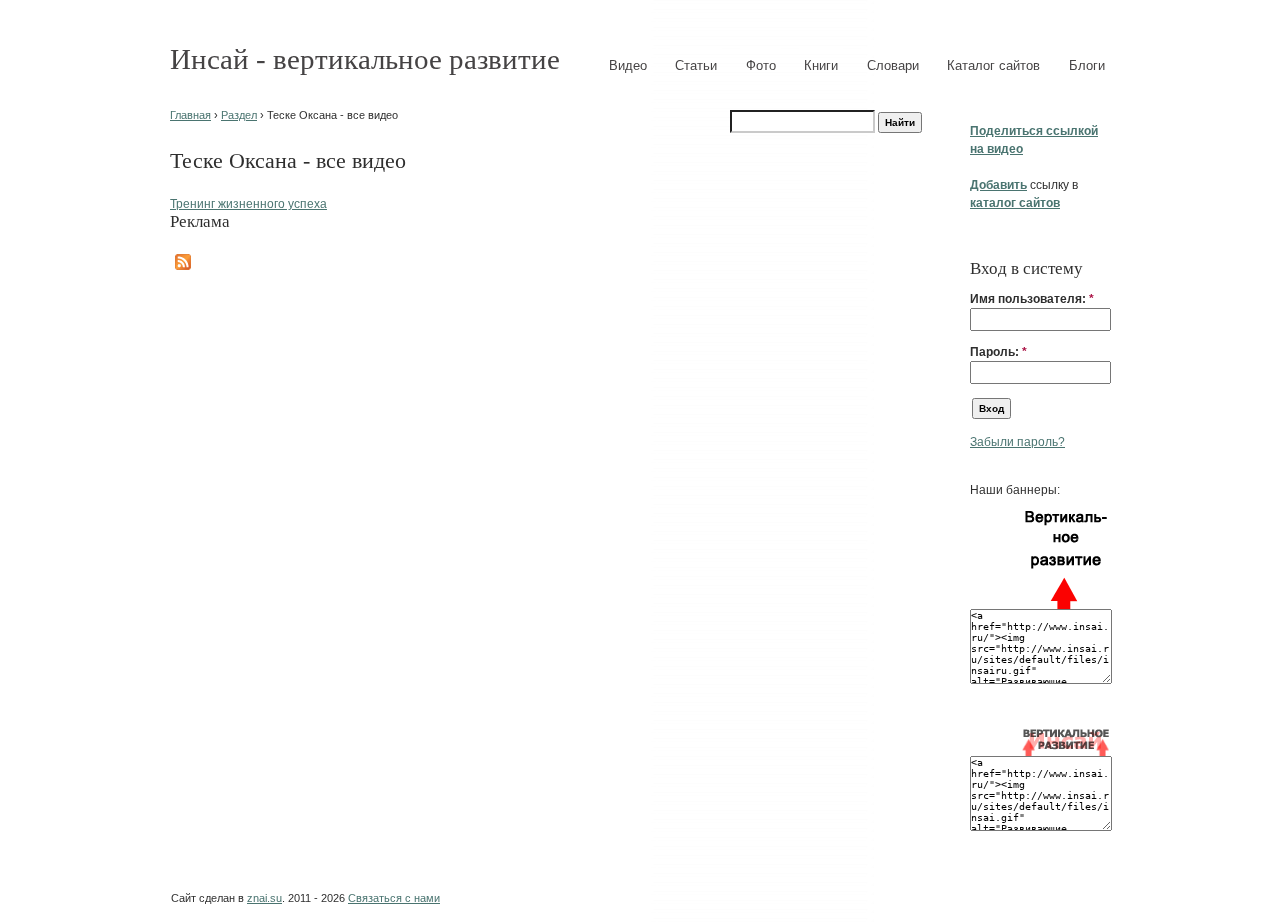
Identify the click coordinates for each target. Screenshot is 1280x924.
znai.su (264, 898)
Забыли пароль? (1017, 442)
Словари (893, 65)
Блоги (1087, 65)
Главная (190, 115)
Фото (761, 65)
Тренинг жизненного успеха (248, 204)
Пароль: (998, 352)
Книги (821, 65)
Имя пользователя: (1032, 299)
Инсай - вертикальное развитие (365, 59)
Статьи (696, 65)
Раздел (239, 115)
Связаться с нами (394, 898)
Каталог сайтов (993, 65)
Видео (628, 65)
